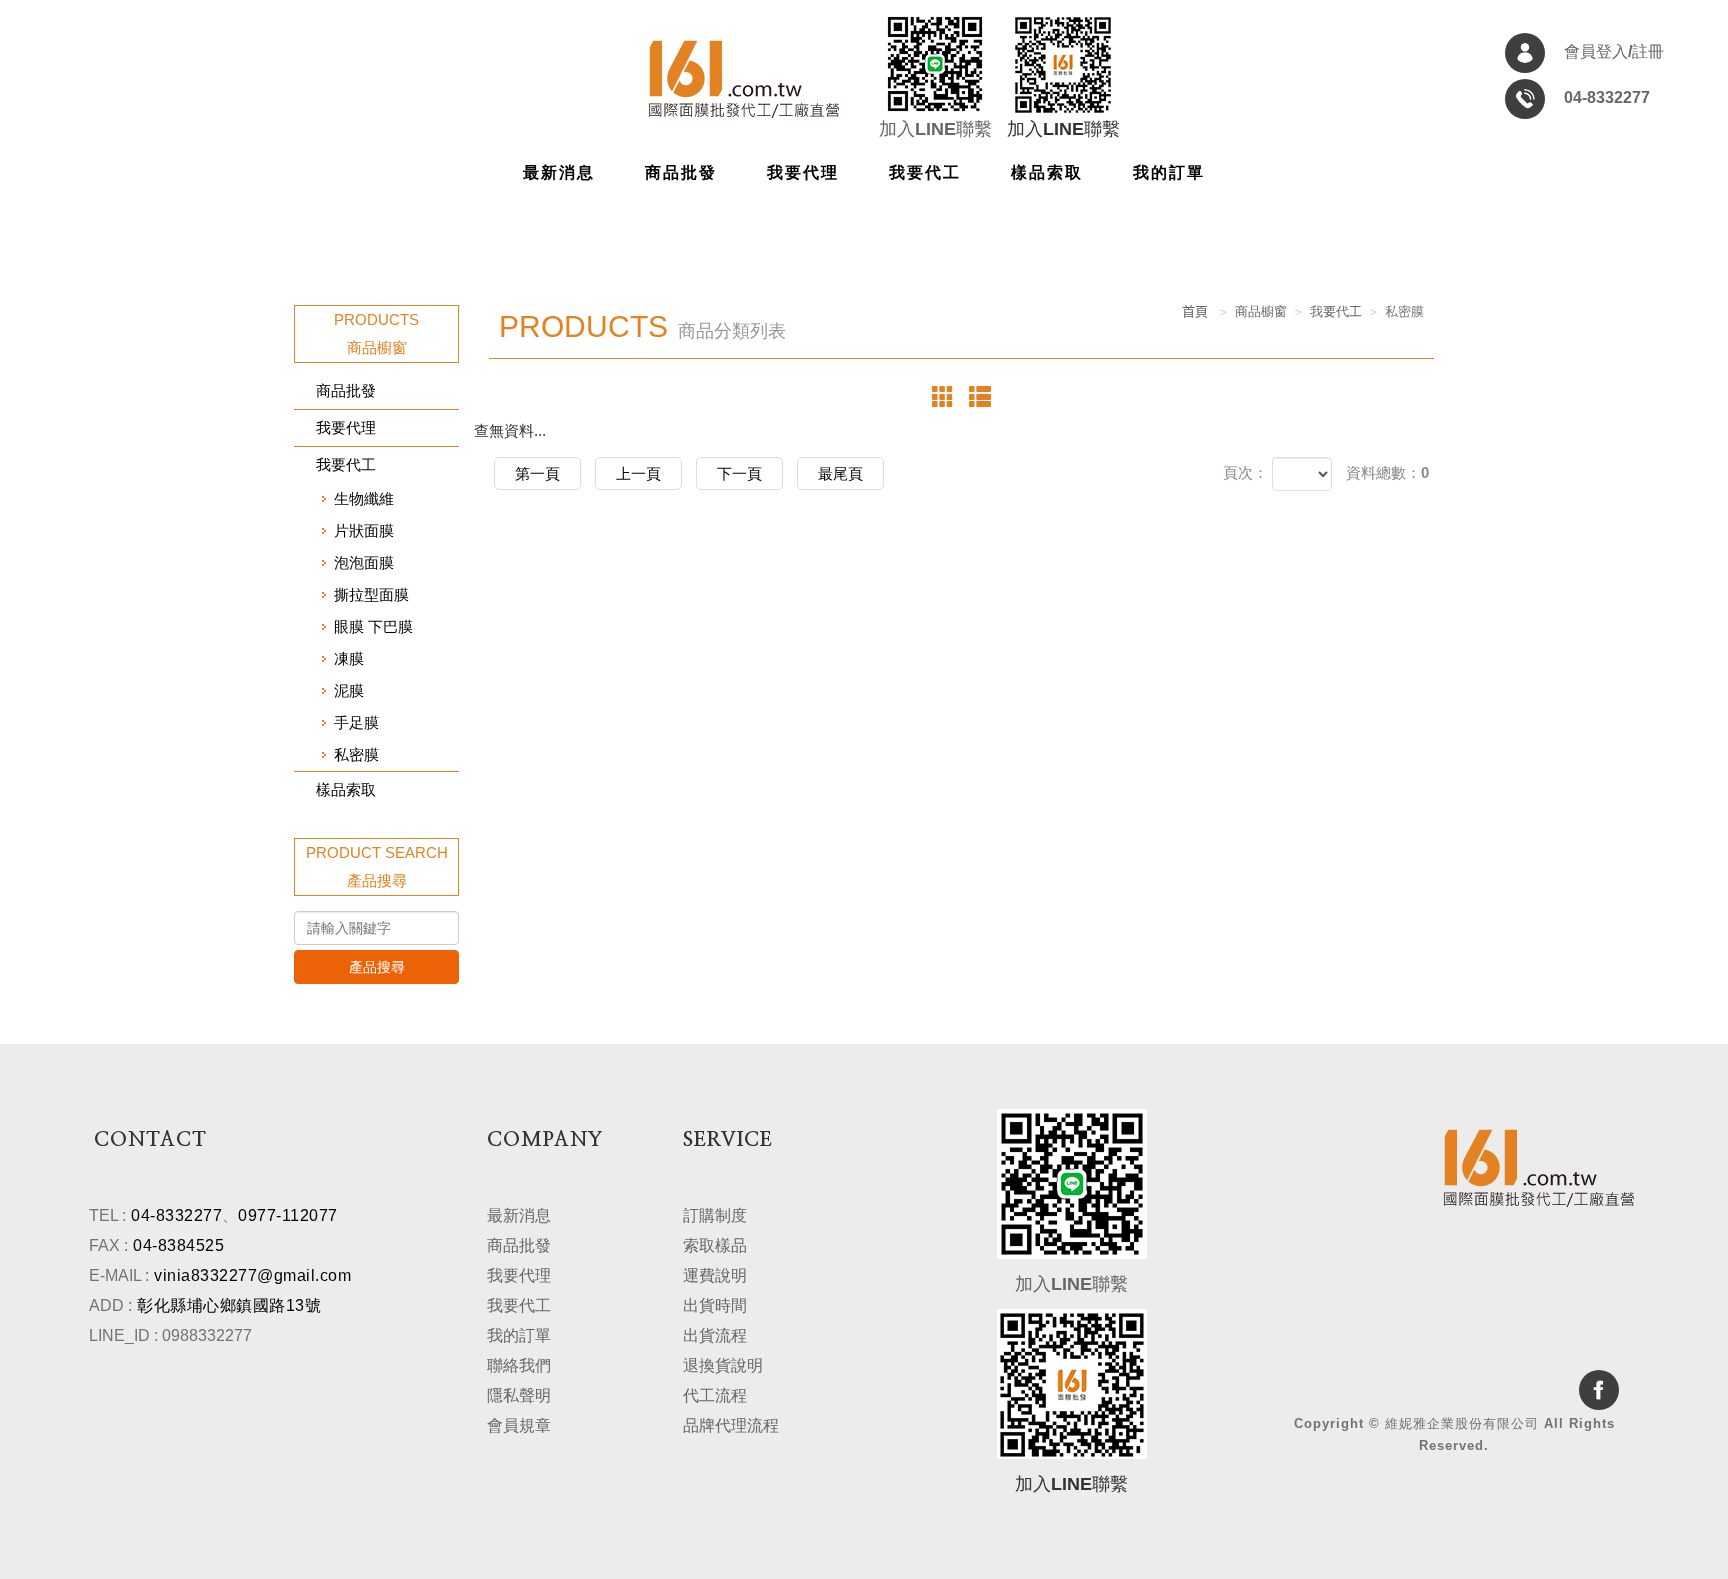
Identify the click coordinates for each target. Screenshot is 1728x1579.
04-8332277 (176, 1215)
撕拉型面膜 (371, 594)
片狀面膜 (364, 530)
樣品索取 (346, 789)
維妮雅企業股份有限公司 (744, 79)
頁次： (1245, 472)
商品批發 (346, 390)
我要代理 (346, 427)
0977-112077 (288, 1215)
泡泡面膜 (364, 562)
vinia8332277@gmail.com (252, 1275)
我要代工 (346, 464)
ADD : (110, 1305)
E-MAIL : (119, 1275)
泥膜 (349, 690)
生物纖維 (364, 498)
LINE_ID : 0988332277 (170, 1335)
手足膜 (356, 722)
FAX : (108, 1245)
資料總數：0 (1387, 472)
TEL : (107, 1215)
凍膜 (349, 658)
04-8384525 (178, 1245)
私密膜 (356, 754)
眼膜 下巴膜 (373, 626)
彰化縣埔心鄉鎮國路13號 (229, 1305)
